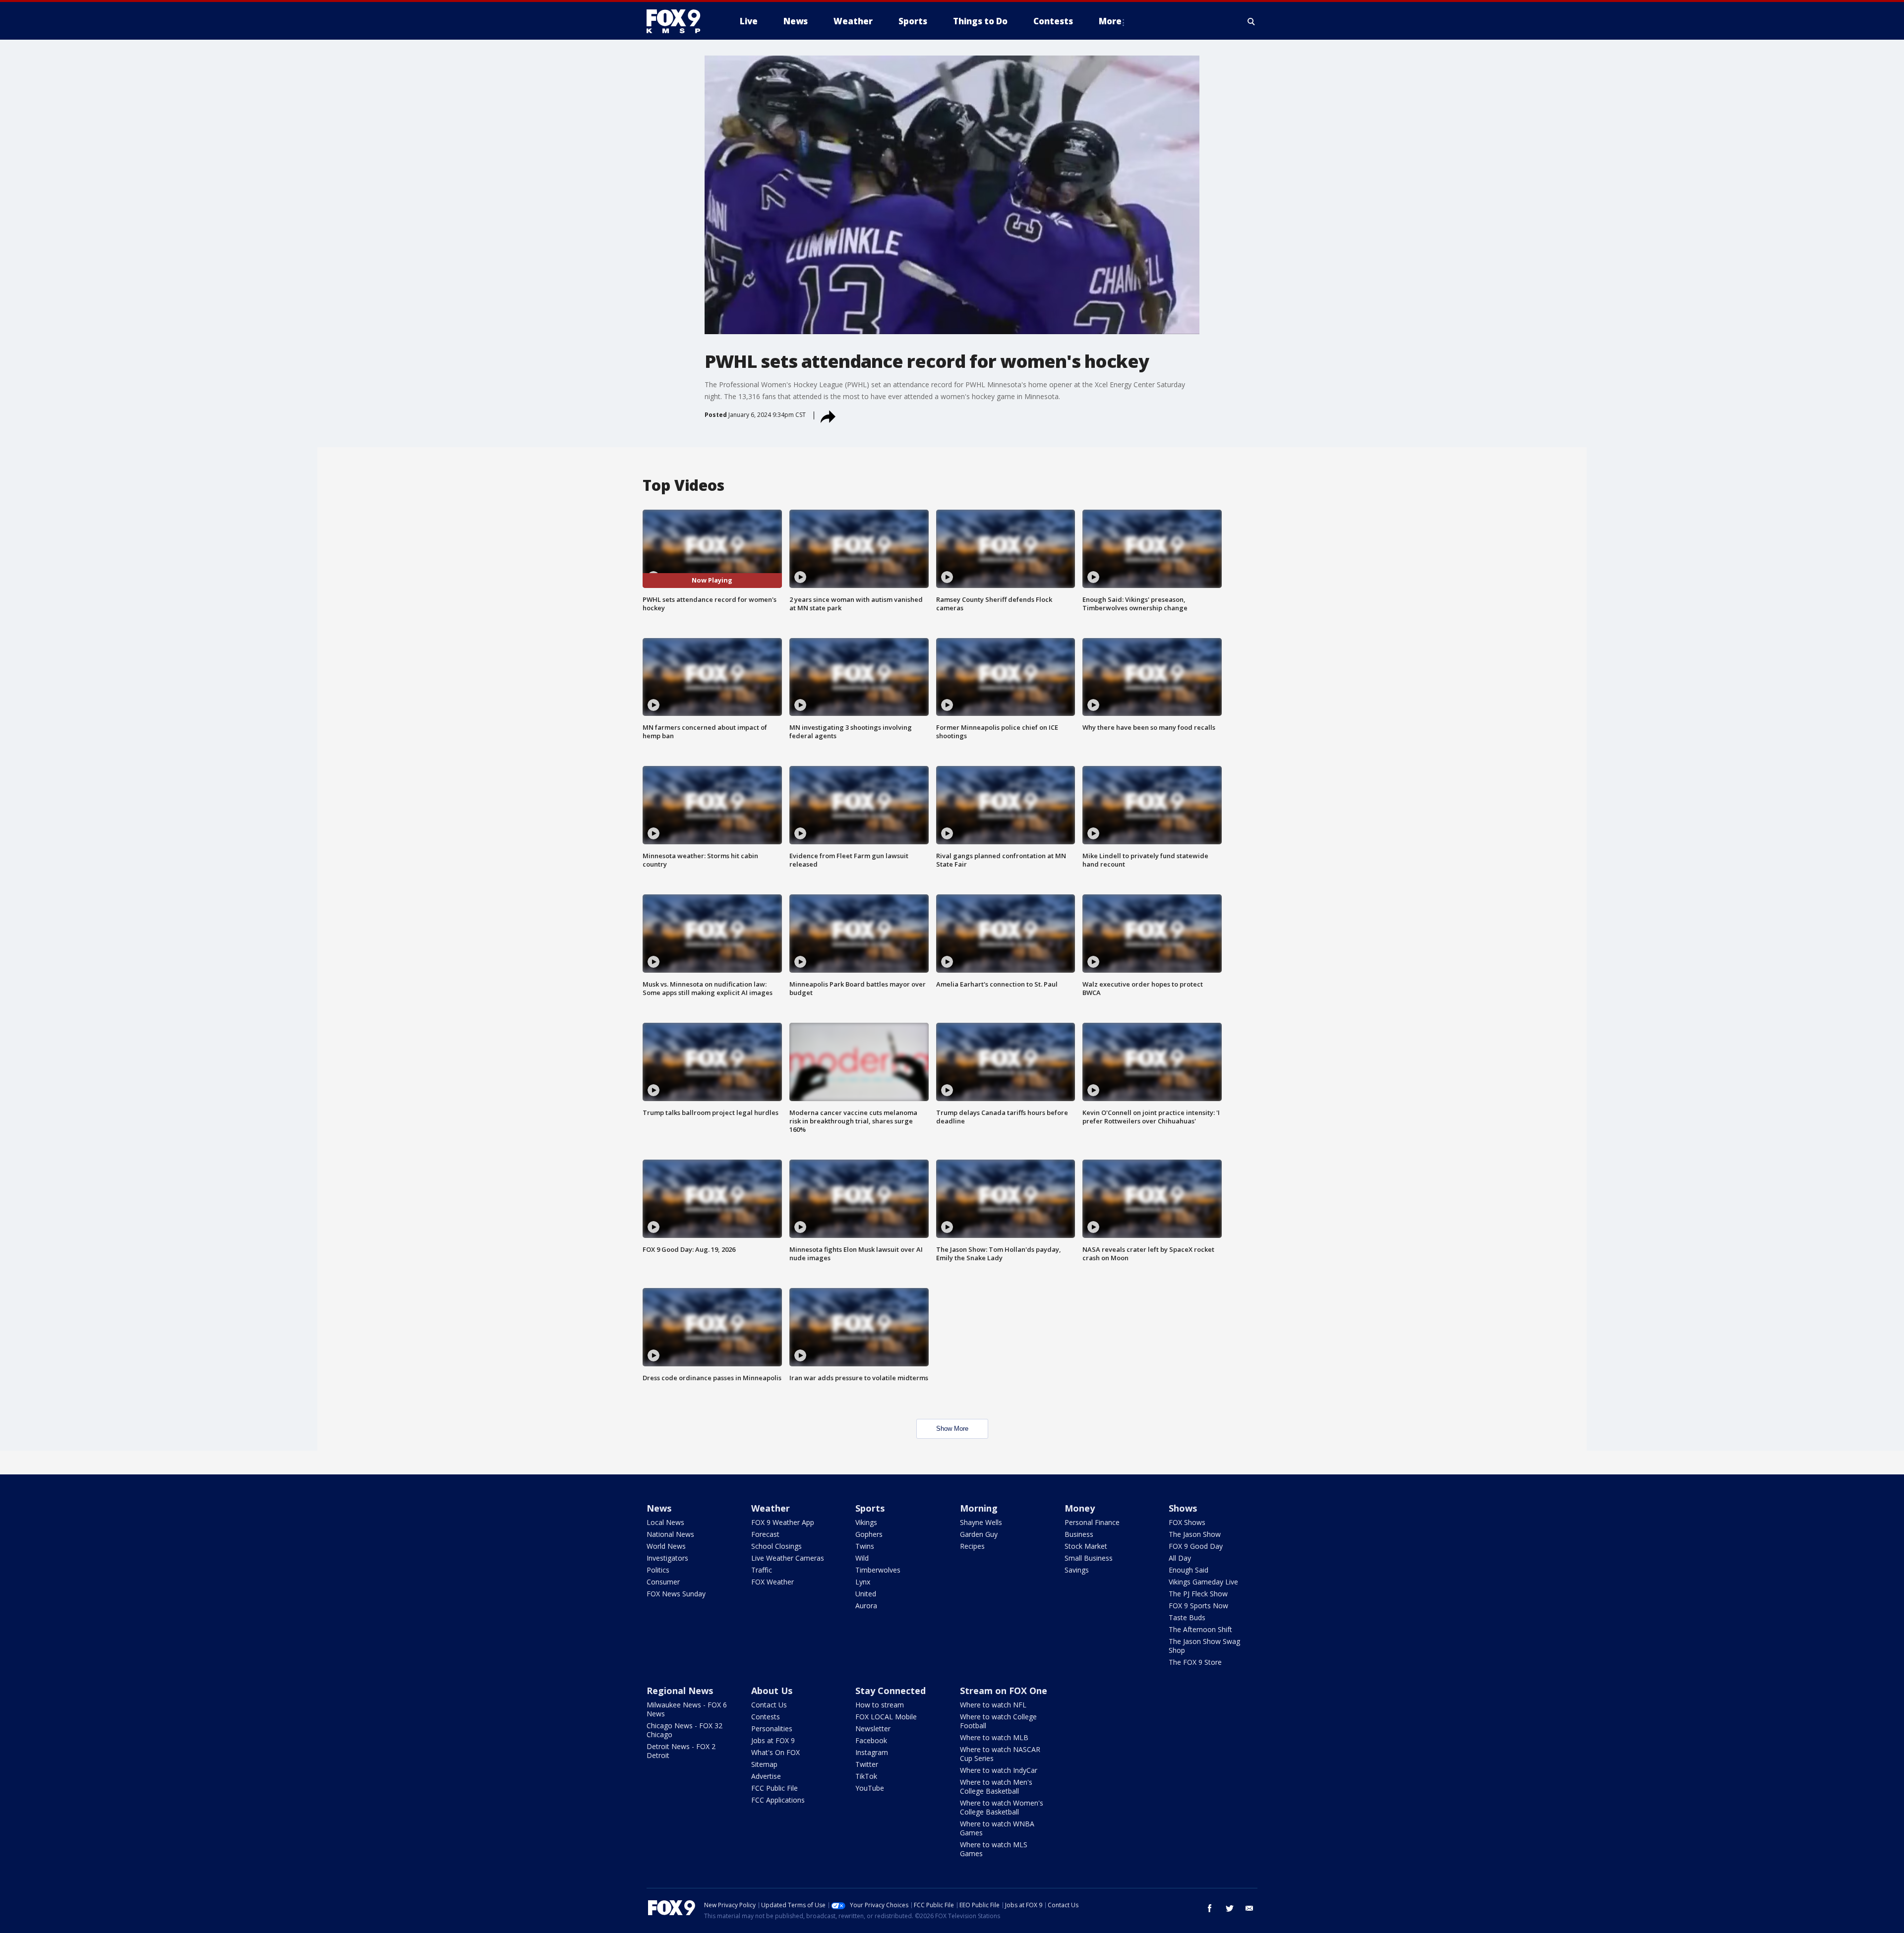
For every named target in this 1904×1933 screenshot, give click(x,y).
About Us (772, 1691)
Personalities (772, 1728)
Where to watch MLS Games (994, 1849)
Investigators (667, 1558)
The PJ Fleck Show (1198, 1594)
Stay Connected (891, 1691)
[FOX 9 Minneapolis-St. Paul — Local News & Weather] (679, 21)
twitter (1230, 1908)
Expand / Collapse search (1251, 21)
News (659, 1508)
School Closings (776, 1546)
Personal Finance (1092, 1522)
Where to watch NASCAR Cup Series (1000, 1754)
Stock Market (1086, 1546)
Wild (862, 1558)
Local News (665, 1522)
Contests (766, 1717)
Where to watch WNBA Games (997, 1828)
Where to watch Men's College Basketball (996, 1787)
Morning (979, 1508)
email (1249, 1908)
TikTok (866, 1776)
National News (670, 1534)
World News (666, 1546)
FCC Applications (778, 1800)
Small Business (1089, 1558)
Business (1079, 1534)
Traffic (762, 1570)
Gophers (869, 1534)
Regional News (680, 1691)
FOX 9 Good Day (1196, 1546)
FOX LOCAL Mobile (886, 1717)
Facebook (871, 1740)
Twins (865, 1546)
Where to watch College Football (998, 1721)
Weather (771, 1508)
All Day (1180, 1558)
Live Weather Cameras (788, 1558)
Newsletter (873, 1728)
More (1110, 21)
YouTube (870, 1788)
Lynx (863, 1582)
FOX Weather (773, 1582)
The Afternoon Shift (1200, 1629)
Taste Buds (1187, 1617)
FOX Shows (1187, 1522)
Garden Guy (979, 1534)
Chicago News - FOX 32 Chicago (684, 1730)
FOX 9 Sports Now (1198, 1606)
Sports (870, 1508)
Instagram (872, 1752)
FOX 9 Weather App (783, 1522)
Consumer (663, 1582)
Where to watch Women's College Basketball (1002, 1807)
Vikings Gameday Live (1203, 1582)
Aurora (866, 1606)
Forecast (765, 1534)
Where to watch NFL (993, 1705)
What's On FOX (775, 1752)
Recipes (972, 1546)
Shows (1183, 1508)
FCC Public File (774, 1788)
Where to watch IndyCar (999, 1770)
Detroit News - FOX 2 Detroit (681, 1751)
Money (1080, 1508)
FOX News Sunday (676, 1594)
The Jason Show (1195, 1534)
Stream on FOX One (1004, 1691)
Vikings (866, 1522)
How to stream (880, 1705)
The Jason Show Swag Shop (1204, 1646)
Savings (1077, 1570)
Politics (658, 1570)
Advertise (766, 1776)
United (866, 1594)
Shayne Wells (981, 1522)
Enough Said (1189, 1570)
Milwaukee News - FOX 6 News (687, 1709)
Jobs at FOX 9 (773, 1740)
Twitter (867, 1764)
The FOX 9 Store (1195, 1662)
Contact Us (769, 1705)
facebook (1210, 1908)
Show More (952, 1429)
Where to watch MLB (994, 1737)
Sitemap (764, 1764)
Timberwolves (878, 1570)
